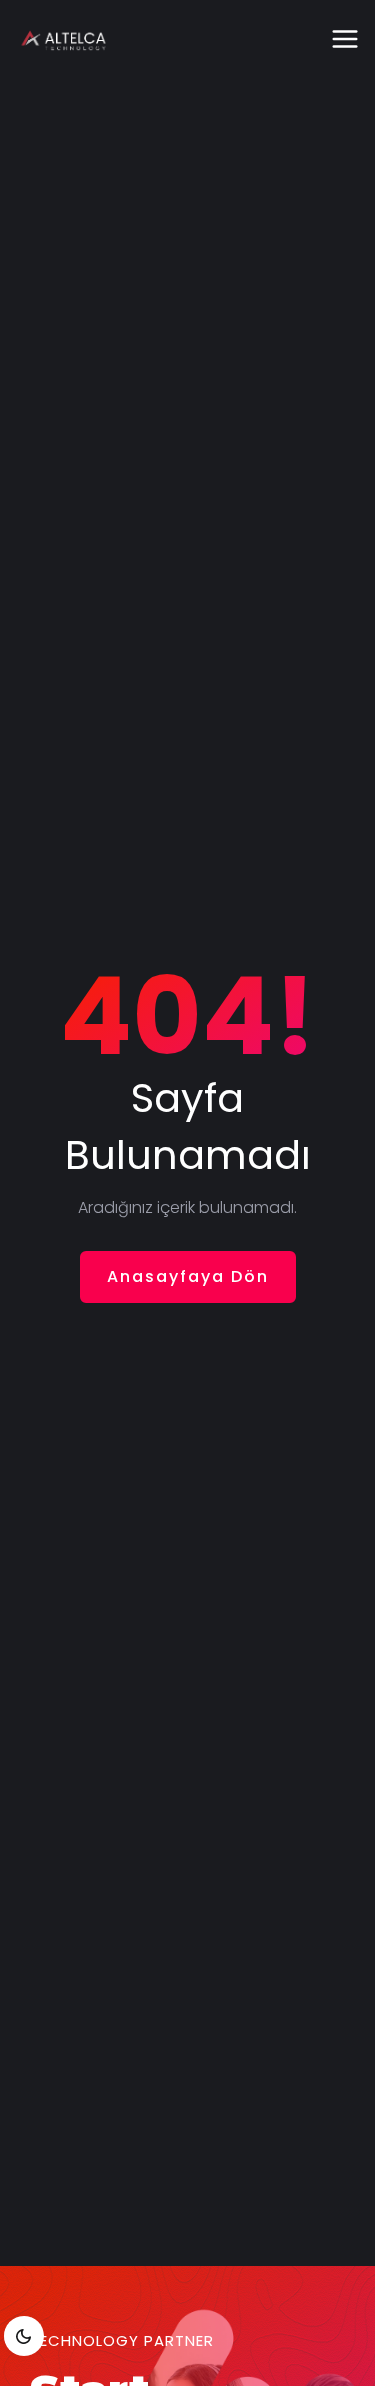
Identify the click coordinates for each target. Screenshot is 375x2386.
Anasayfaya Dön (188, 1276)
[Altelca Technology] (63, 40)
